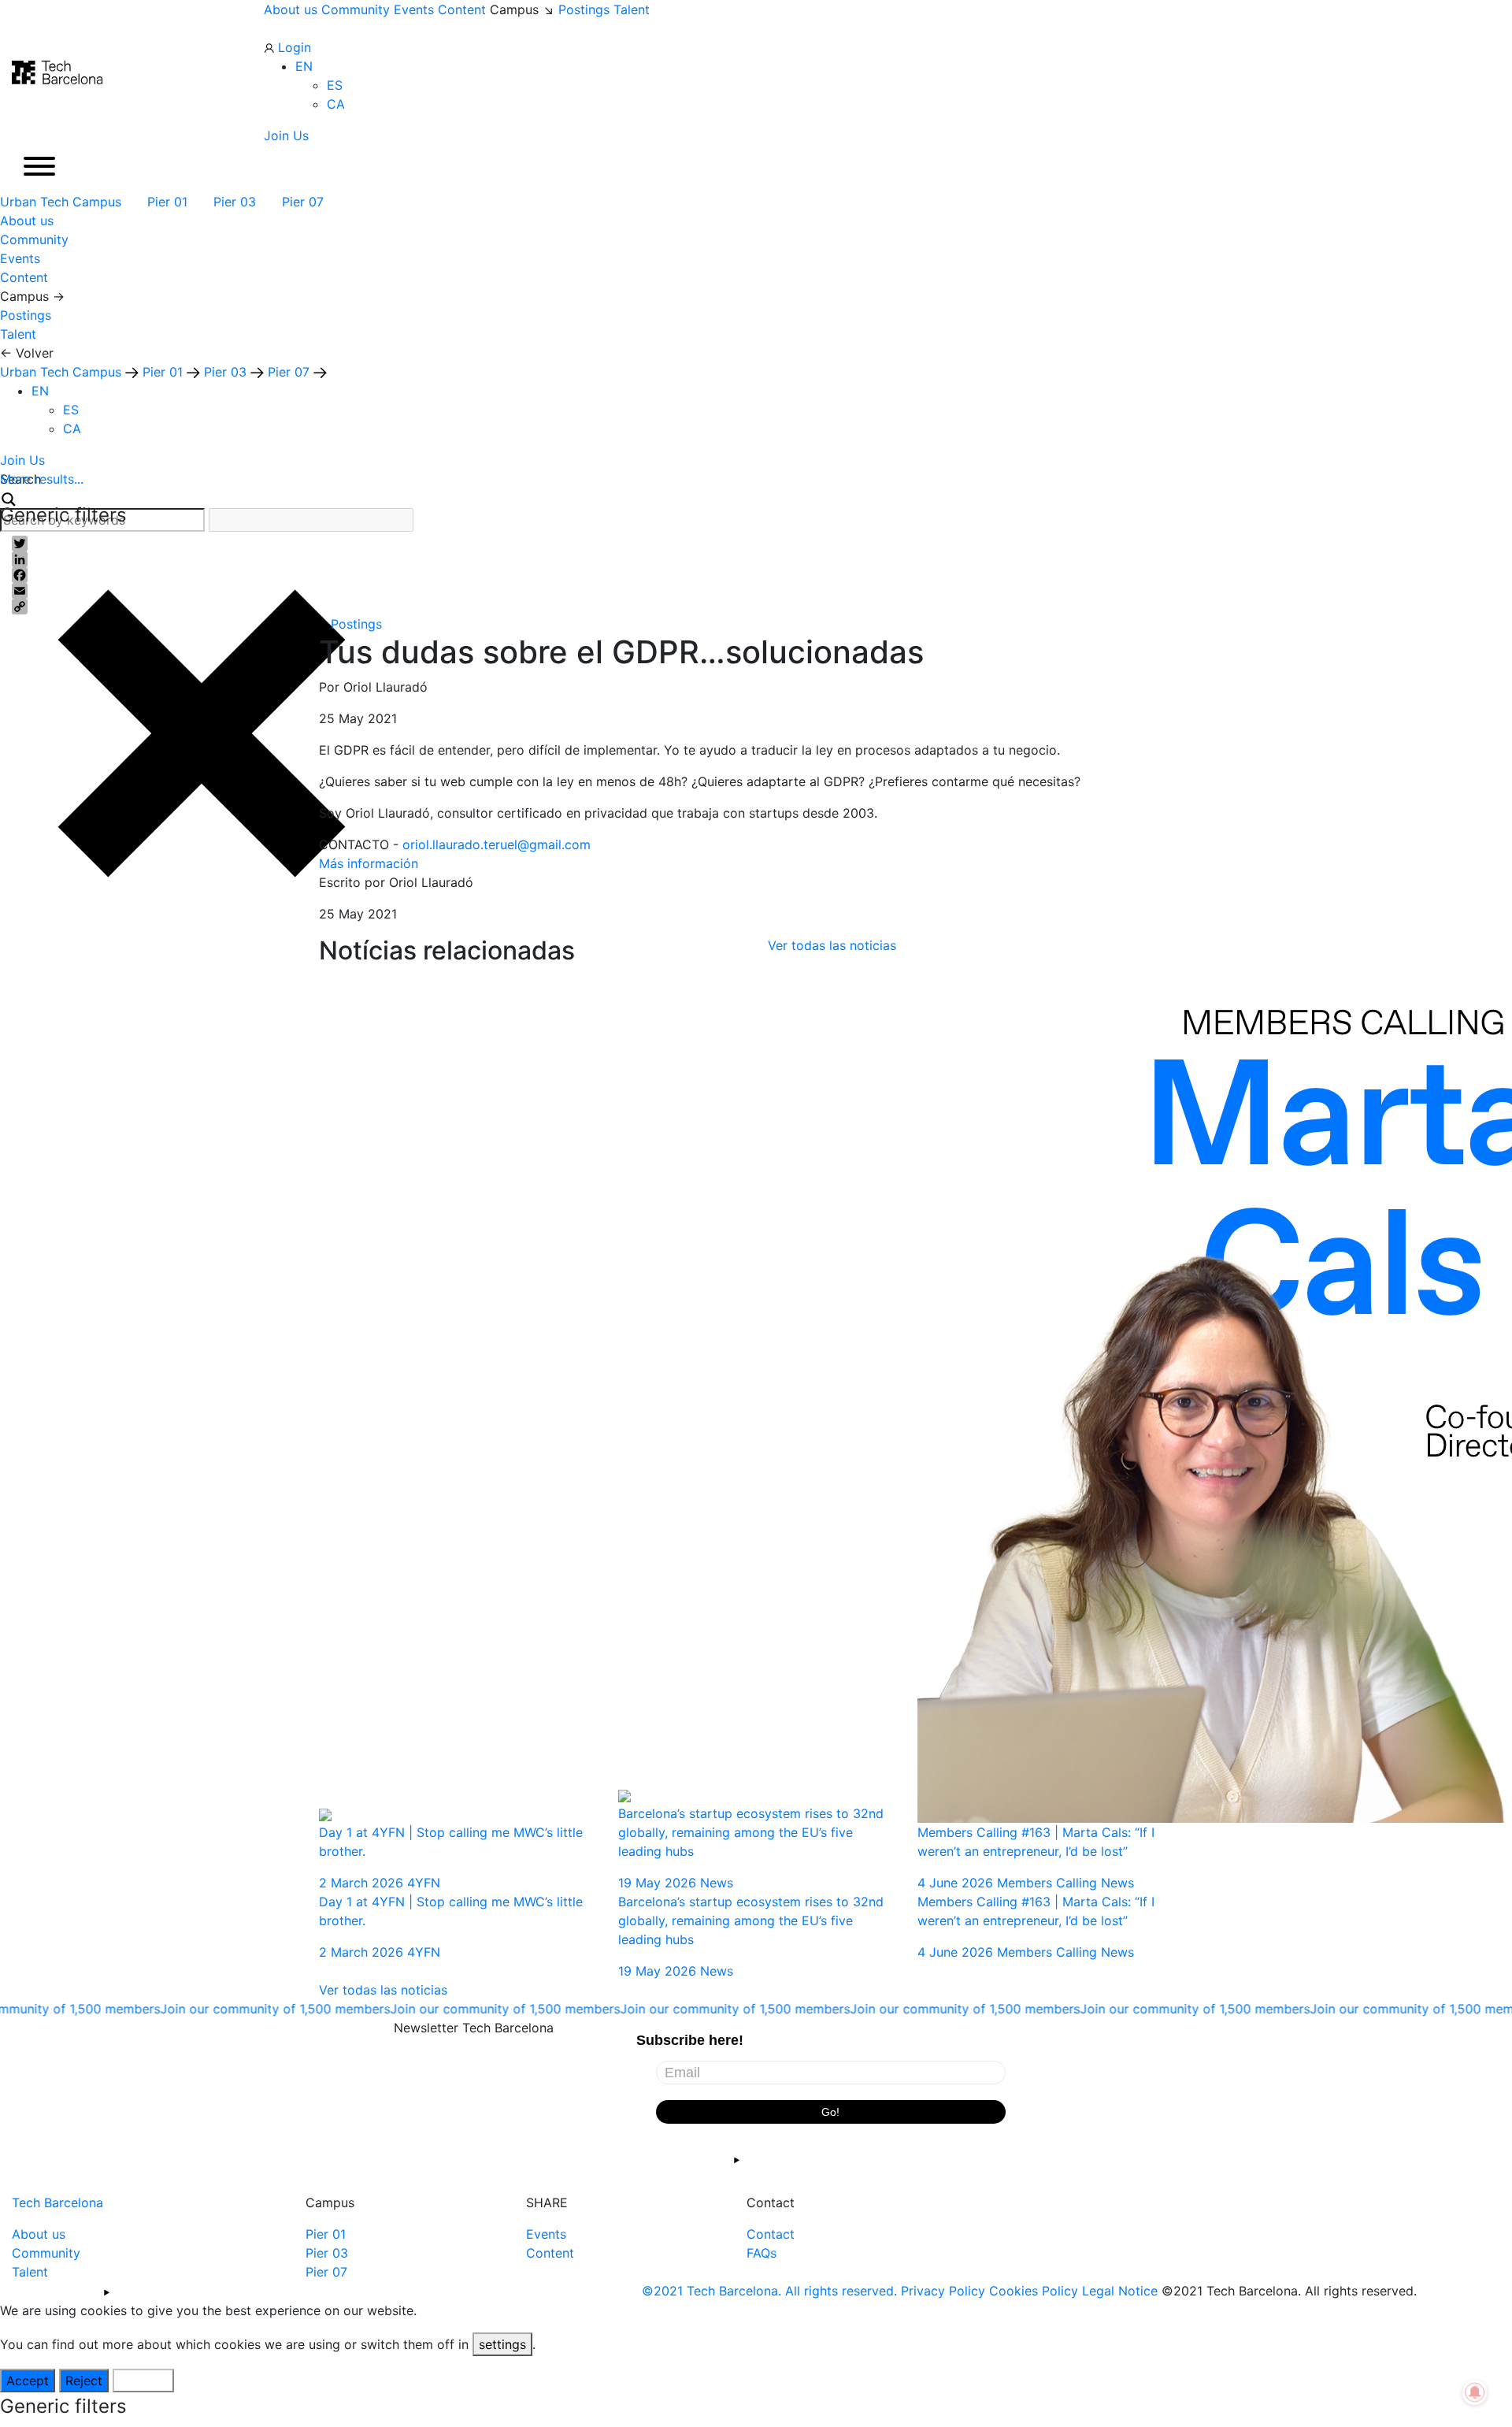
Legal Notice (1120, 2291)
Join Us (286, 135)
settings (502, 2344)
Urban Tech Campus (63, 202)
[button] (304, 66)
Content (462, 9)
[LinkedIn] (756, 559)
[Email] (756, 591)
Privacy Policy (943, 2291)
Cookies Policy (1034, 2291)
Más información (369, 863)
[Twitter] (756, 544)
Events (414, 9)
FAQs (762, 2253)
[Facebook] (756, 575)
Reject (84, 2381)
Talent (632, 9)
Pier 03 (237, 202)
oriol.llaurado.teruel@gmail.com (497, 844)
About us (291, 9)
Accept (28, 2381)
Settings (143, 2381)
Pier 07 (305, 202)
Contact (771, 2234)
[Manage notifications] (1475, 2392)
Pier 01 (169, 202)
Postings (584, 9)
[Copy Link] (756, 607)
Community (356, 9)
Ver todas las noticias (832, 945)
